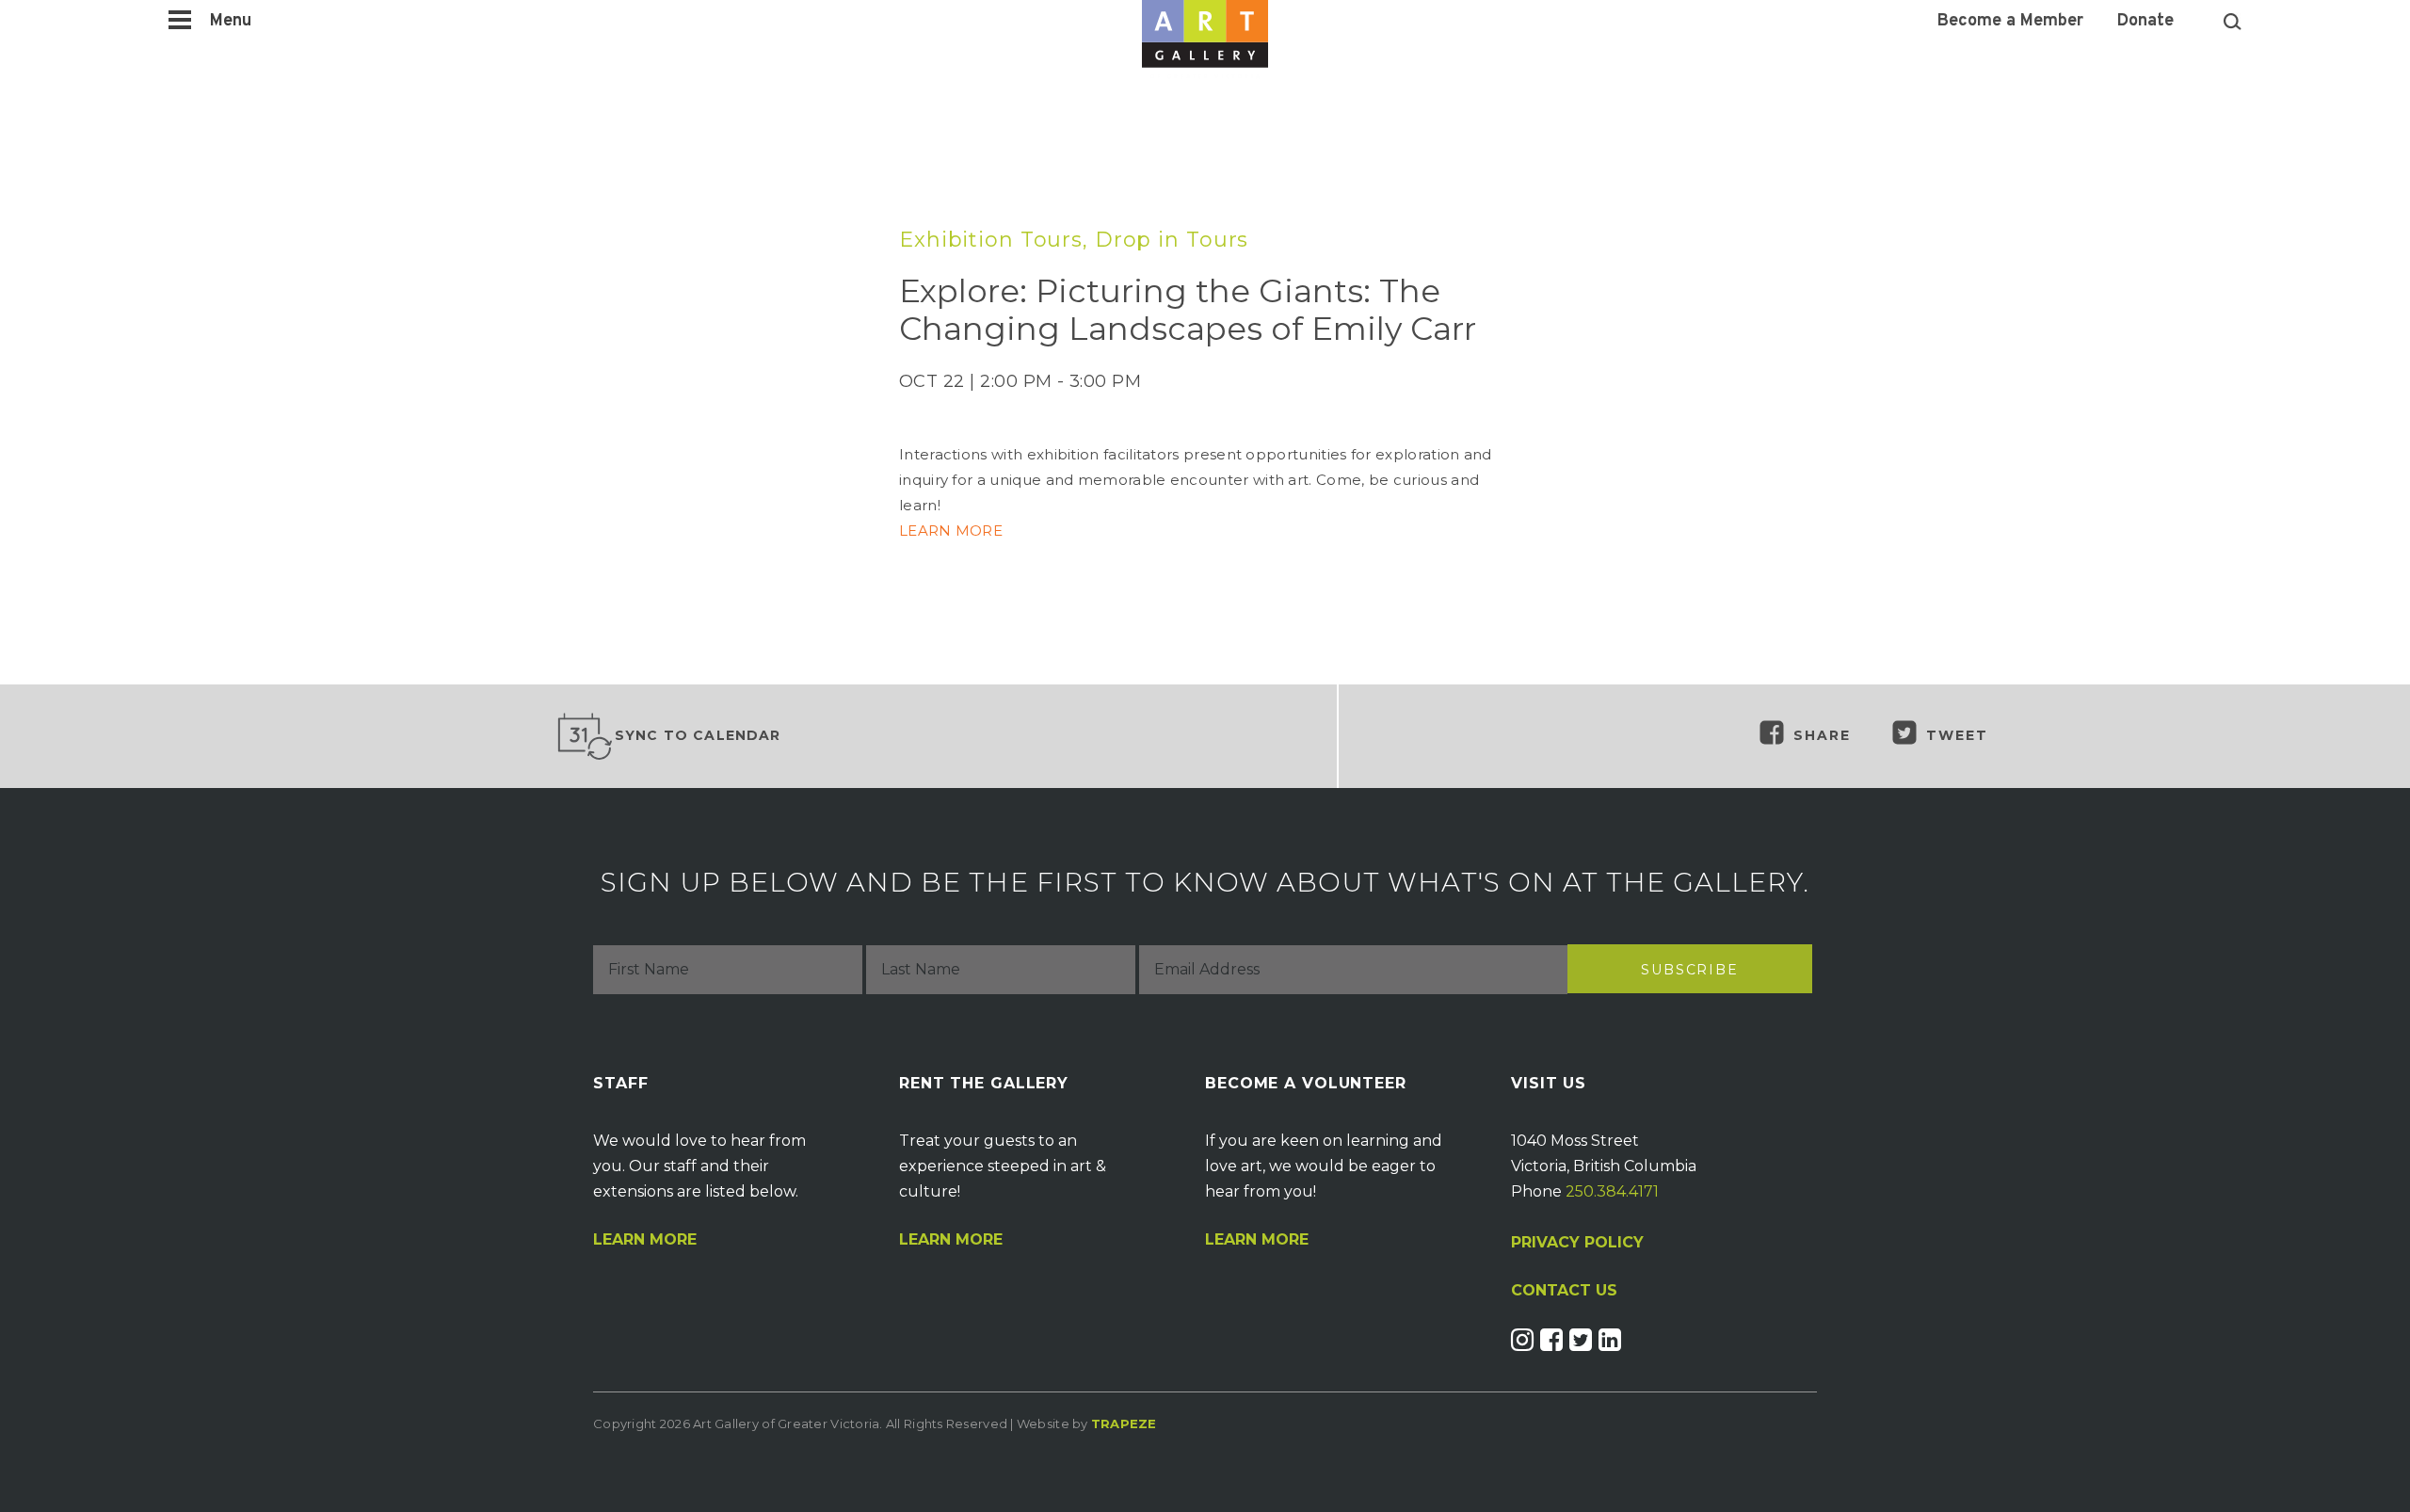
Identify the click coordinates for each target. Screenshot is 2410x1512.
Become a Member (2010, 22)
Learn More (645, 1240)
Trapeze (1124, 1424)
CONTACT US (1564, 1291)
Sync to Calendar (698, 735)
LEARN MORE (953, 531)
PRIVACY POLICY (1577, 1242)
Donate (2145, 22)
